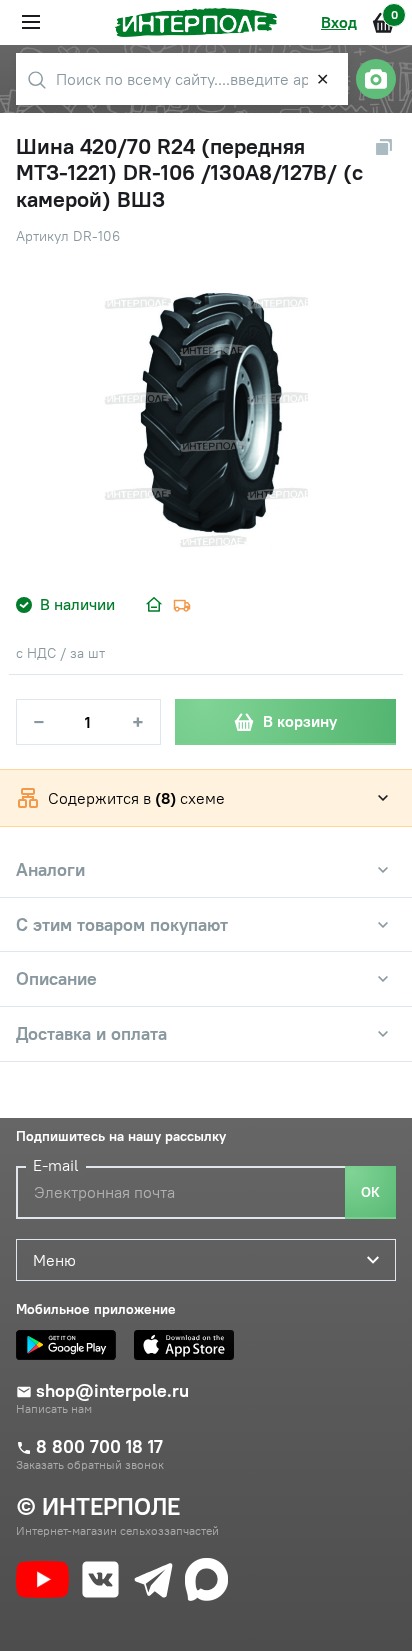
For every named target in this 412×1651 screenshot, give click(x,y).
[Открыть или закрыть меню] (31, 22)
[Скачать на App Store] (189, 1345)
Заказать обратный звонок (90, 1465)
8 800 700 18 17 (99, 1447)
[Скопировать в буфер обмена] (384, 147)
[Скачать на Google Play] (71, 1345)
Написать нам (54, 1409)
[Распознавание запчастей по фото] (376, 79)
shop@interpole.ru (112, 1391)
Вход (339, 22)
